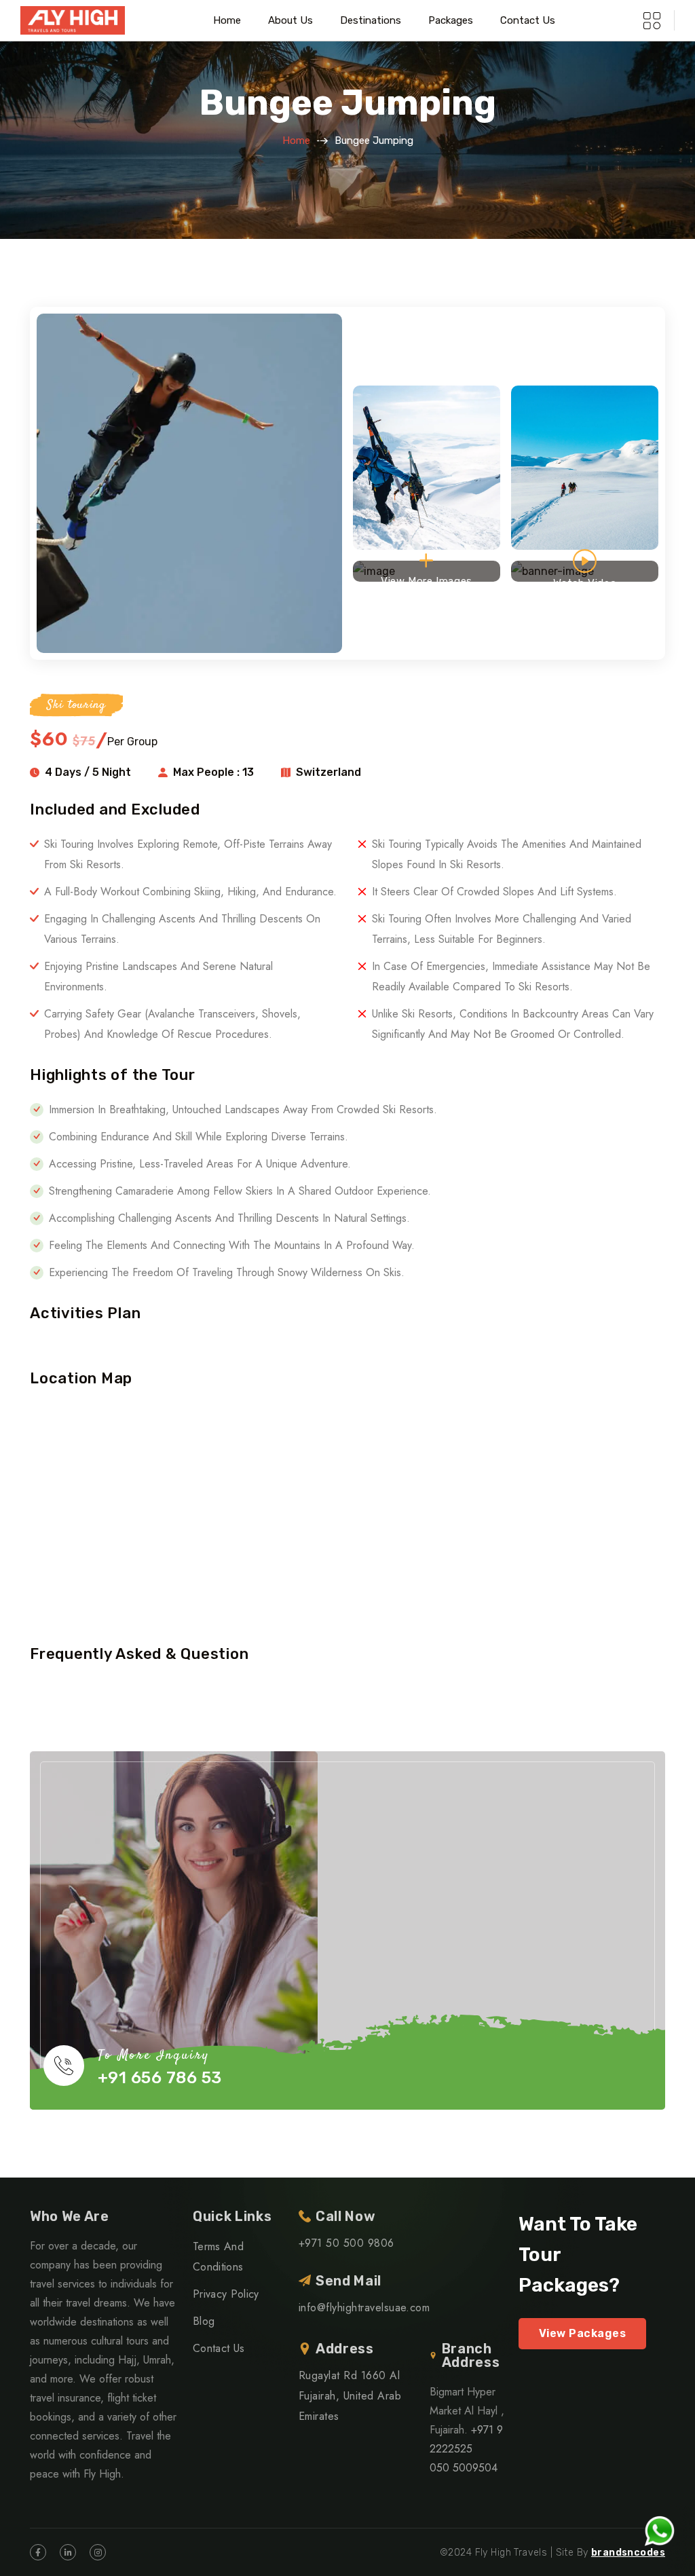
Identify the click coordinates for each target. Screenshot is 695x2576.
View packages (582, 2333)
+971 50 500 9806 (346, 2243)
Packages (451, 20)
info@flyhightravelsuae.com (364, 2308)
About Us (290, 20)
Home (227, 20)
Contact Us (528, 20)
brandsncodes (628, 2553)
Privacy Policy (226, 2294)
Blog (204, 2321)
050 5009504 (464, 2468)
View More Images (427, 578)
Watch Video (585, 579)
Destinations (371, 20)
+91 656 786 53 (160, 2078)
